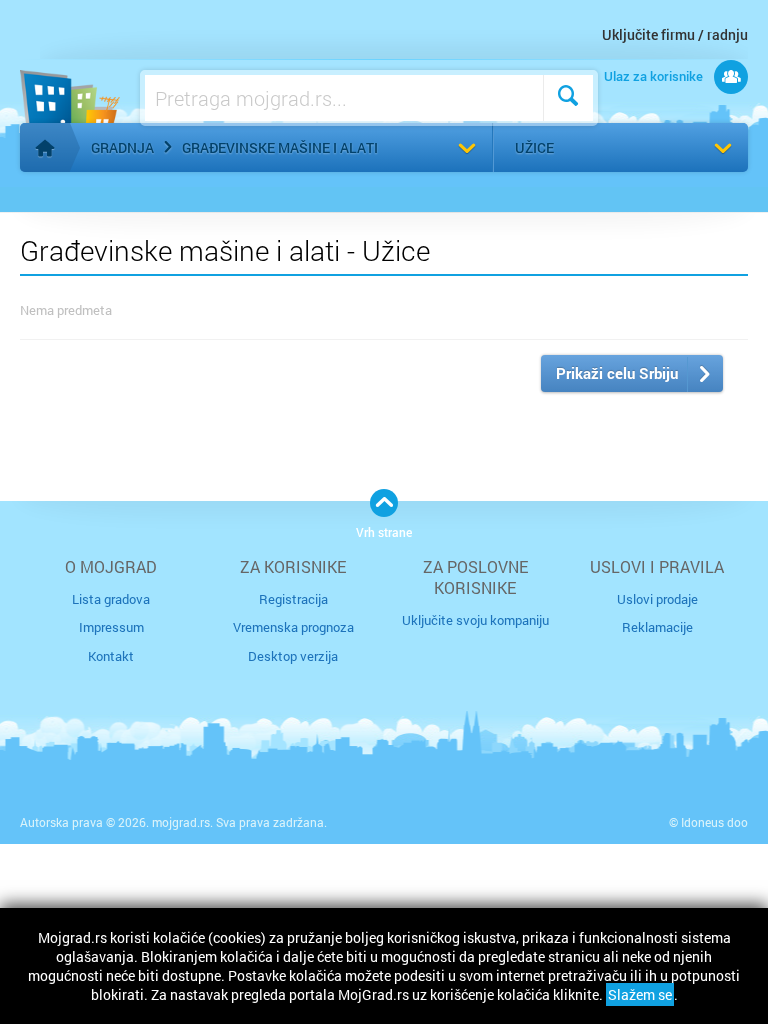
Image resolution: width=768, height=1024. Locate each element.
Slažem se (640, 994)
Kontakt (111, 656)
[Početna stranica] (45, 148)
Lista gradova (111, 599)
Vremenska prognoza (293, 627)
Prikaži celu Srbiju (617, 373)
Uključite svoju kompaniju (475, 620)
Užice (534, 147)
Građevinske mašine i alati (280, 147)
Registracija (293, 599)
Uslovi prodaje (657, 599)
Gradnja (122, 147)
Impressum (111, 627)
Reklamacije (657, 627)
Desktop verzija (293, 656)
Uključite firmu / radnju (675, 34)
